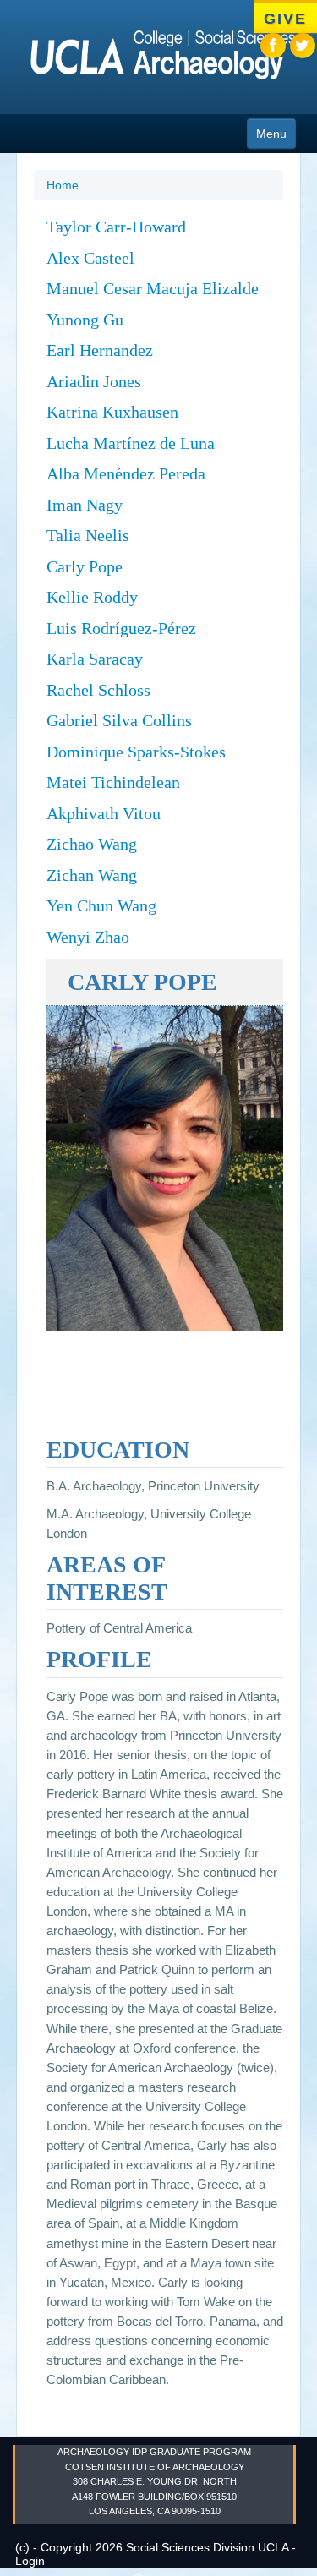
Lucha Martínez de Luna (131, 443)
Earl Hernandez (100, 350)
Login (30, 2561)
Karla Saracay (95, 659)
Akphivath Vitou (104, 813)
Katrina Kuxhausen (112, 412)
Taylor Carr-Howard (116, 227)
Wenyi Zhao (88, 937)
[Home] (154, 59)
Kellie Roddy (92, 597)
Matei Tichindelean (113, 782)
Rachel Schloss (98, 690)
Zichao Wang (92, 844)
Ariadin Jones (94, 381)
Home (63, 185)
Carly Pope (85, 566)
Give (285, 19)
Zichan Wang (92, 875)
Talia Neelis (88, 535)
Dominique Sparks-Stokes (136, 752)
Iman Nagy (85, 505)
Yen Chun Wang (101, 905)
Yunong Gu (85, 320)
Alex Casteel (90, 258)
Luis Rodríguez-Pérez (121, 628)
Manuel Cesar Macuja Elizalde (153, 288)
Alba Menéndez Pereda (126, 473)
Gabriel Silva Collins (119, 720)
